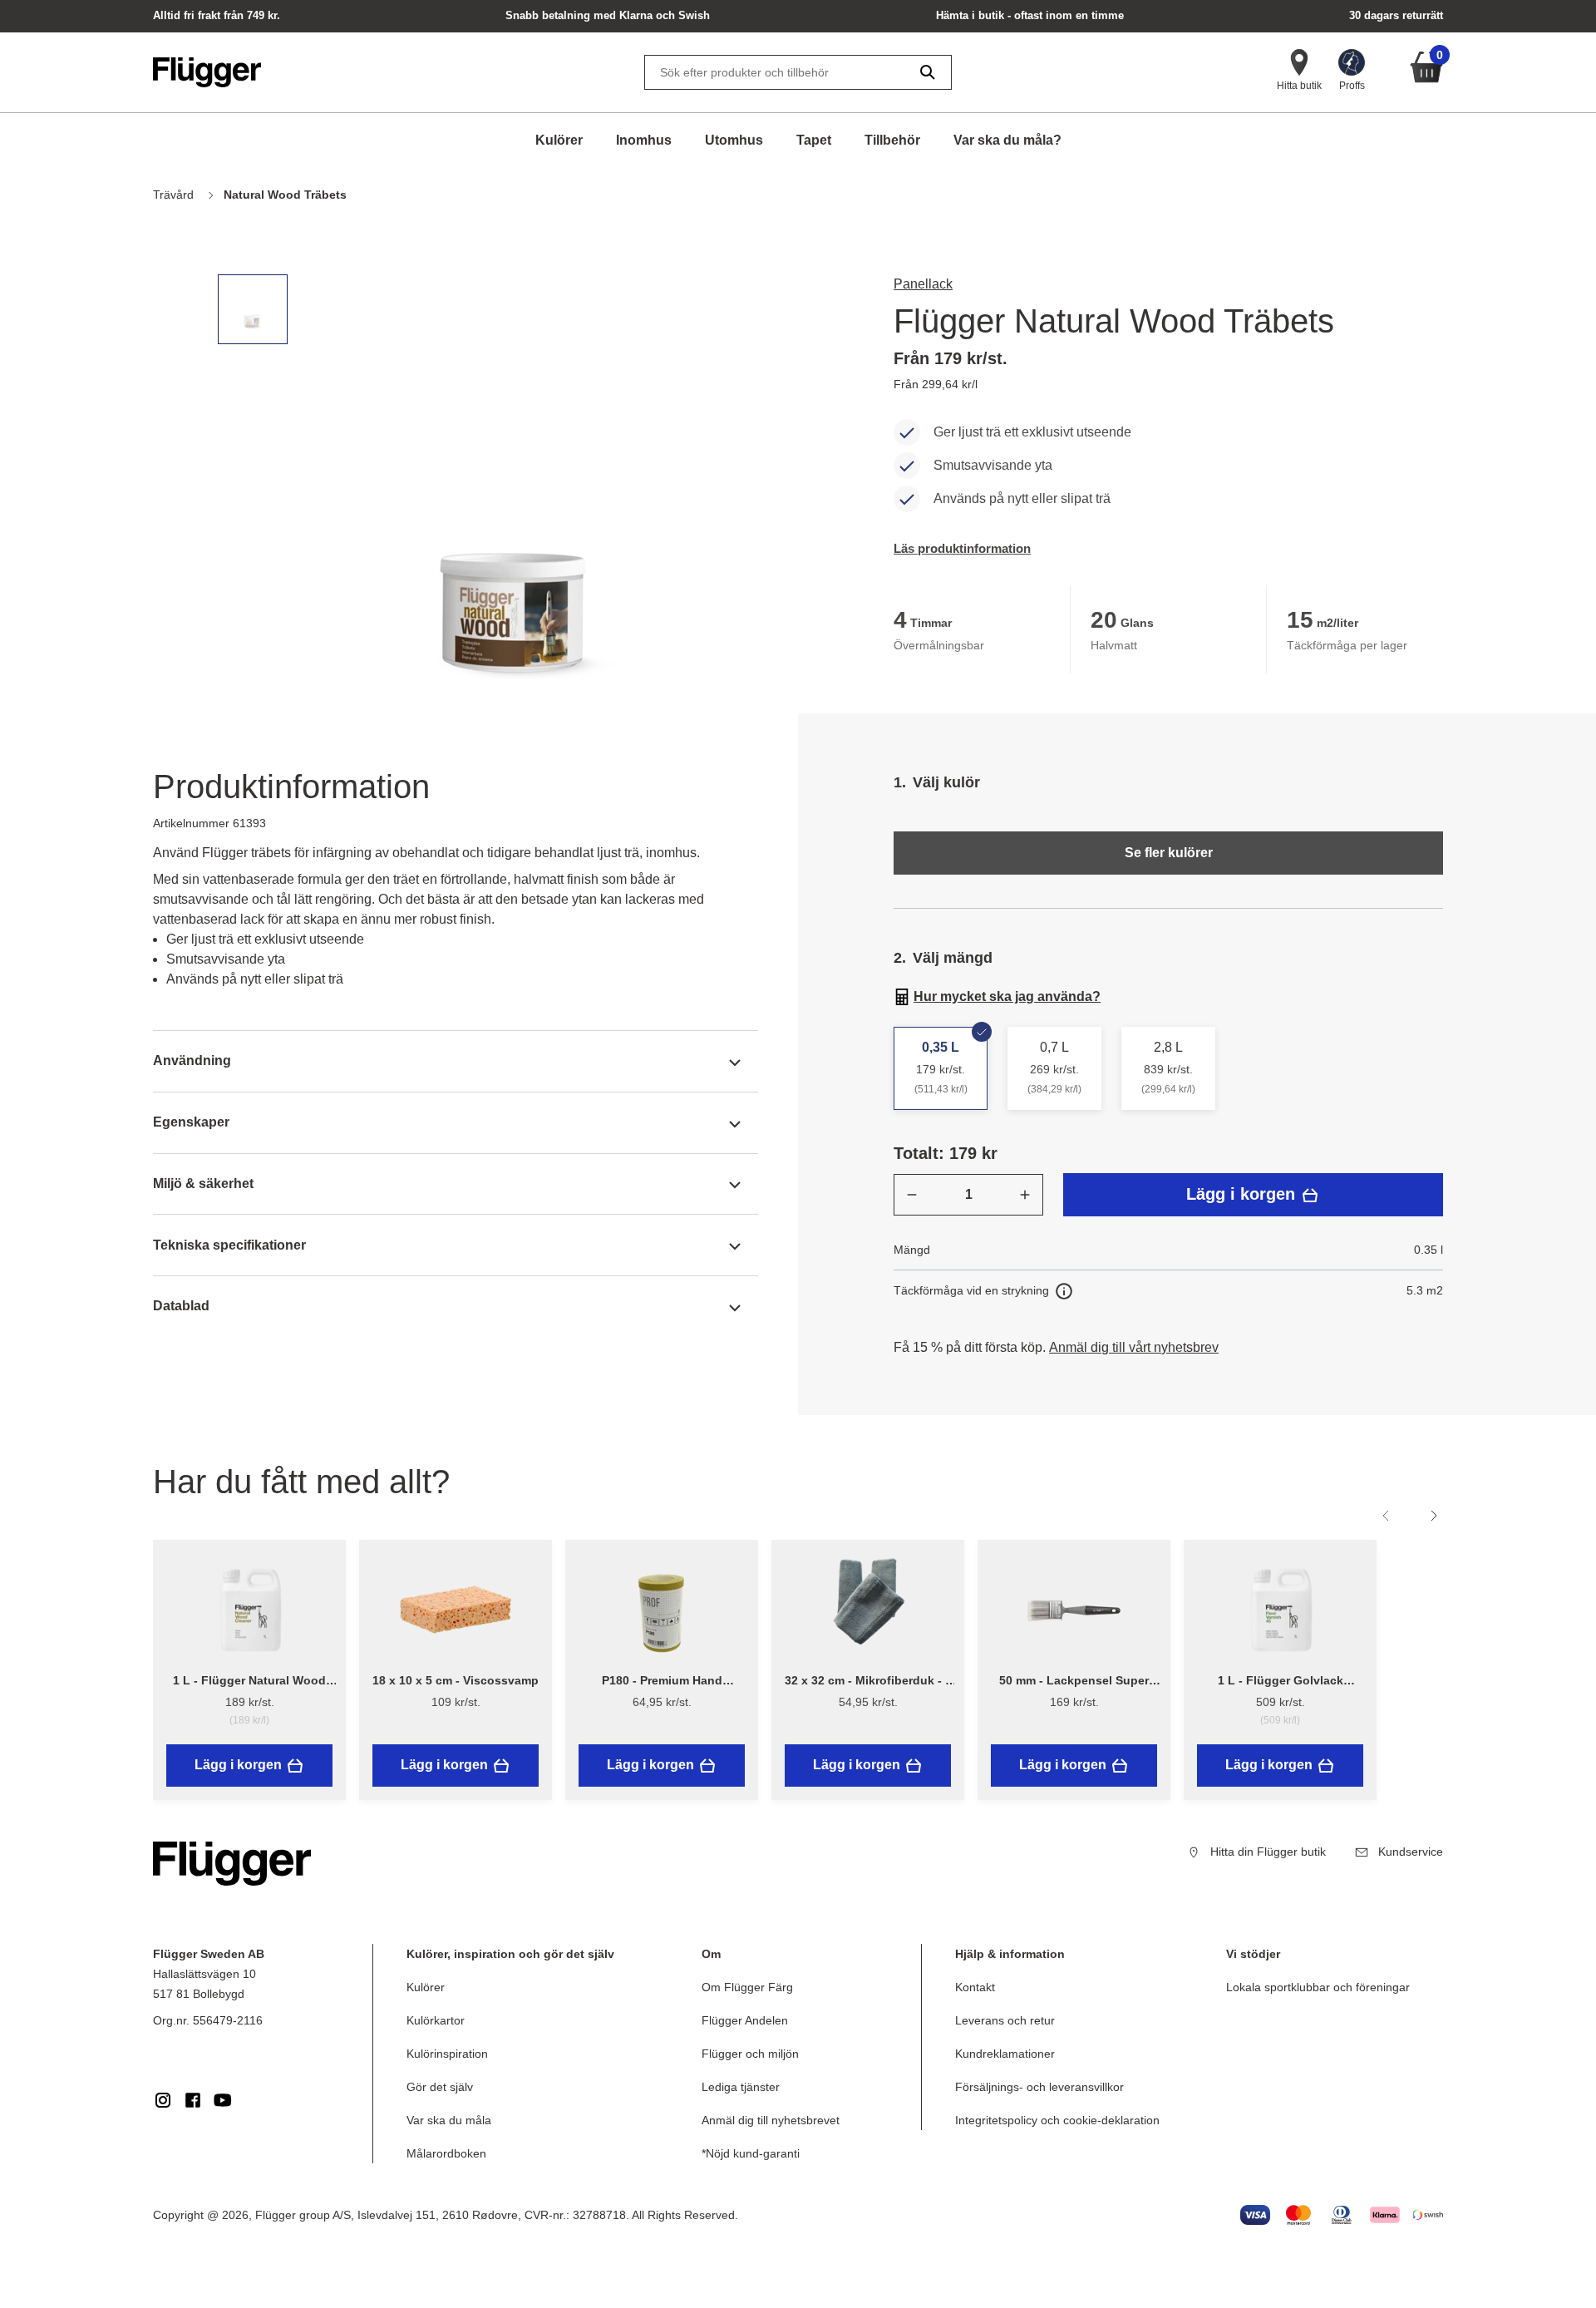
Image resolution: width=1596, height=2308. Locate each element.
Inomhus (644, 140)
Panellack (923, 284)
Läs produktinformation (962, 548)
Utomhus (734, 140)
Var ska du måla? (1007, 140)
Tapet (814, 140)
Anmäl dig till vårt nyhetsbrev (1134, 1347)
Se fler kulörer (1169, 853)
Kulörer (559, 140)
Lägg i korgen (1243, 1194)
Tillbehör (892, 140)
